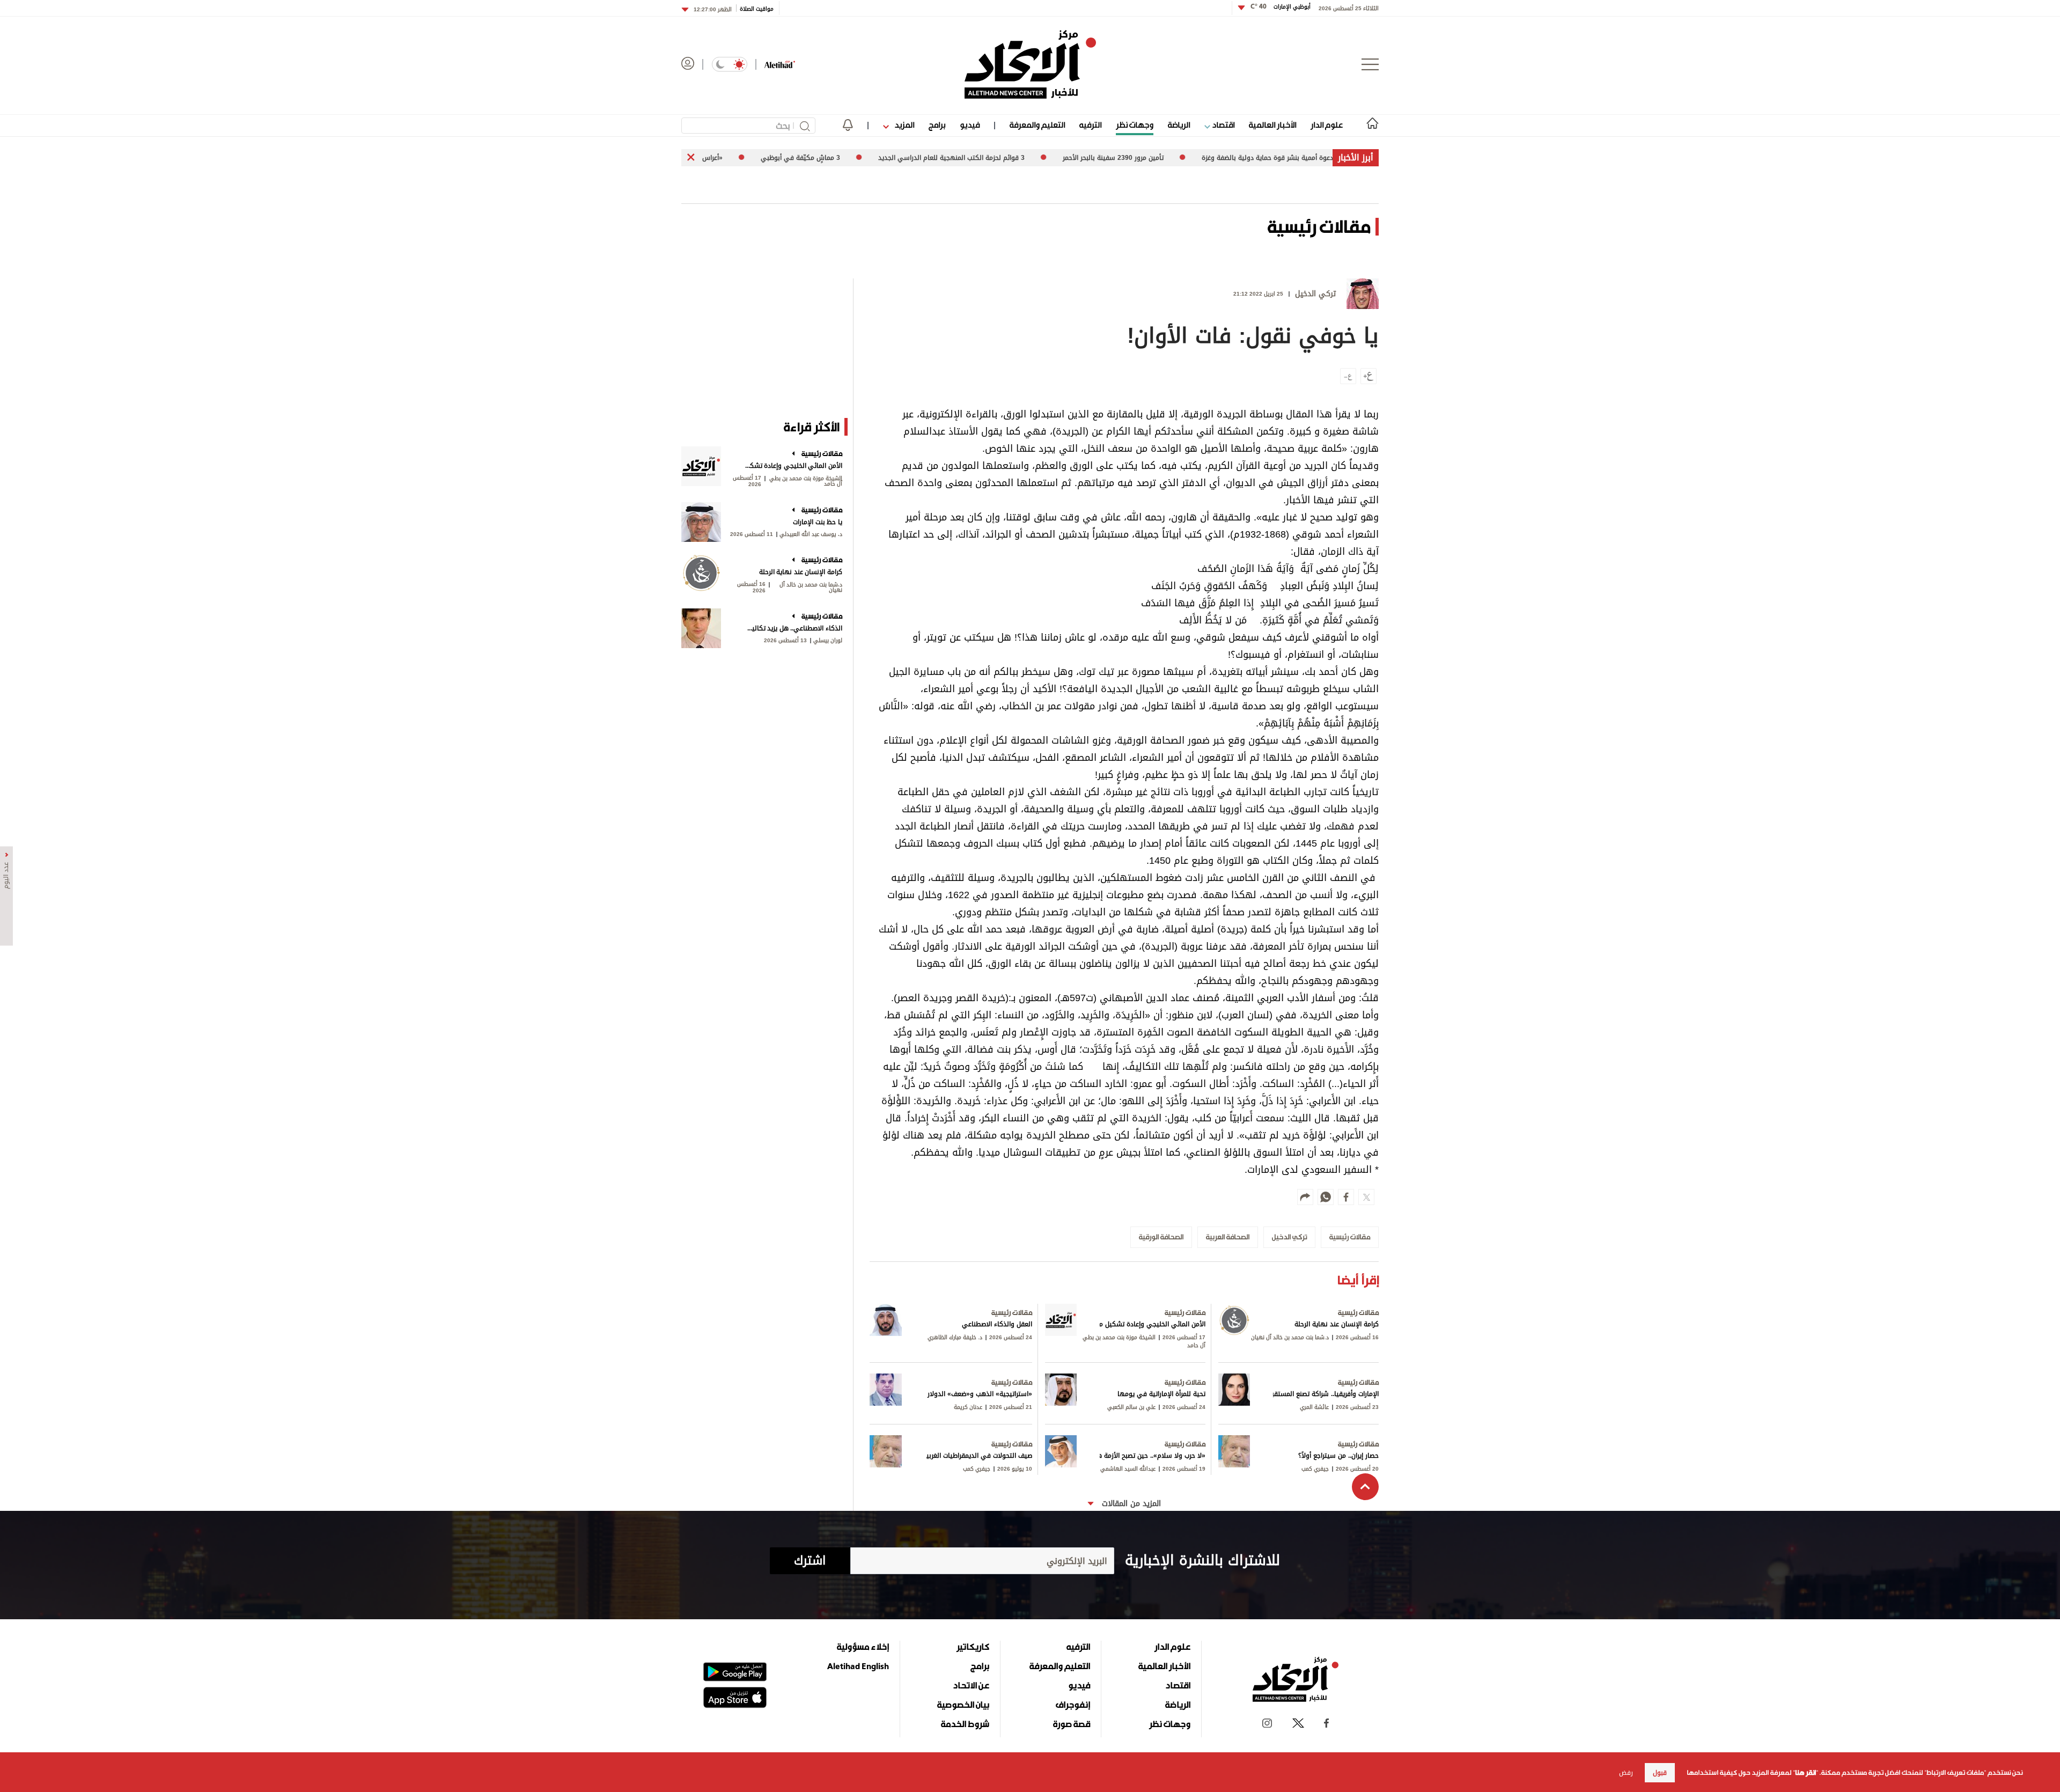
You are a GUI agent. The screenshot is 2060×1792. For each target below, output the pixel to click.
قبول (1660, 1773)
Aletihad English (858, 1666)
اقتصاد (1222, 125)
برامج (937, 125)
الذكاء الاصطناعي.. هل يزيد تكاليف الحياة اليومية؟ (793, 628)
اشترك (810, 1561)
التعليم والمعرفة (1037, 125)
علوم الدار (1327, 125)
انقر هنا (1805, 1773)
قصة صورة (1072, 1724)
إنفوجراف (1073, 1705)
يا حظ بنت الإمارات (818, 522)
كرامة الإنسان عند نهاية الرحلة (801, 572)
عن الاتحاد (971, 1685)
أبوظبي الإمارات (1281, 7)
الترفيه (1090, 125)
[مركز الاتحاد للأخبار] (1030, 64)
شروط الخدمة (965, 1724)
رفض (1626, 1773)
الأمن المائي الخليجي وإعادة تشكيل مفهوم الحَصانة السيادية (793, 466)
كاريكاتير (973, 1647)
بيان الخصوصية (963, 1705)
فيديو (970, 125)
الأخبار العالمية (1272, 125)
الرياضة (1179, 125)
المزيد (903, 125)
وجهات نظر (1135, 125)
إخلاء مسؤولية (863, 1647)
